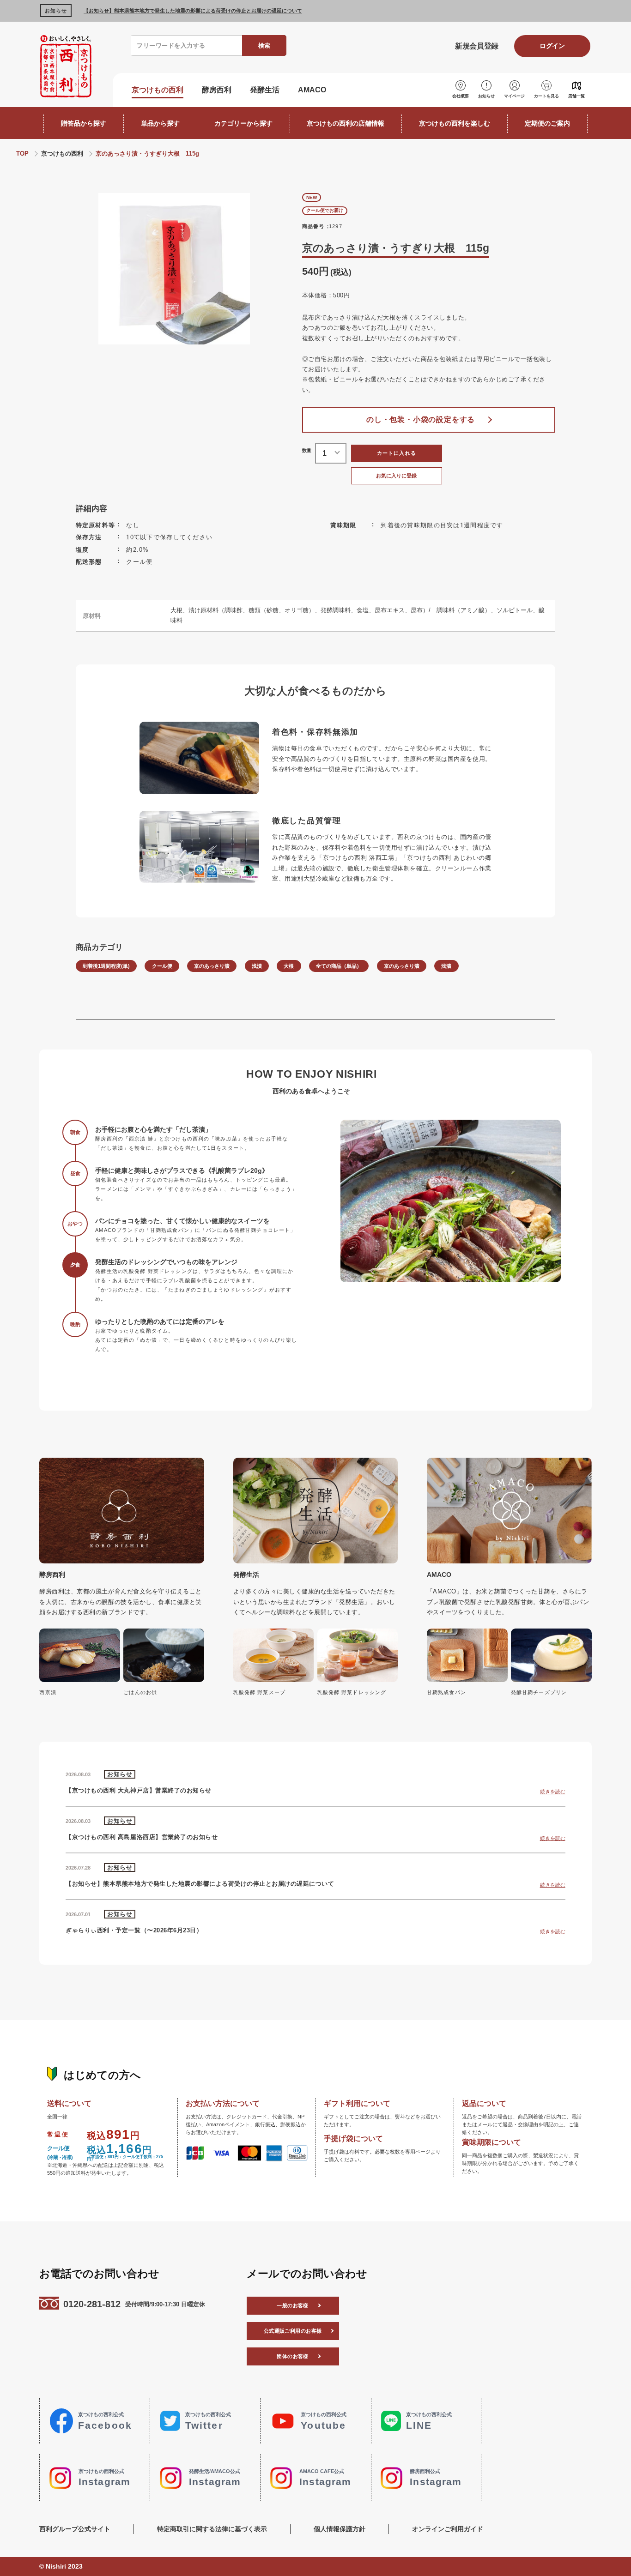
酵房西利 (217, 90)
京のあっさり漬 (212, 966)
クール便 (162, 966)
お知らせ (486, 96)
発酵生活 (265, 90)
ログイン (552, 46)
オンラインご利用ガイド (448, 2529)
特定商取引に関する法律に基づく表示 (212, 2529)
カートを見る (546, 96)
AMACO (312, 90)
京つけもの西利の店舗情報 (346, 123)
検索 (264, 45)
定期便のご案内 (547, 123)
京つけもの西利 (158, 90)
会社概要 (461, 96)
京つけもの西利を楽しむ (455, 123)
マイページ (514, 96)
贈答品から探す (84, 123)
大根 (289, 966)
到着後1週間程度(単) (106, 966)
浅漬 (257, 966)
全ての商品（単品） (339, 966)
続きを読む (553, 1792)
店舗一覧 (576, 96)
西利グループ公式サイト (75, 2529)
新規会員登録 (476, 46)
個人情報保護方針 (340, 2529)
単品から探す (160, 123)
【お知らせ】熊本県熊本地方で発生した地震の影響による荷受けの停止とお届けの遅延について (193, 11)
